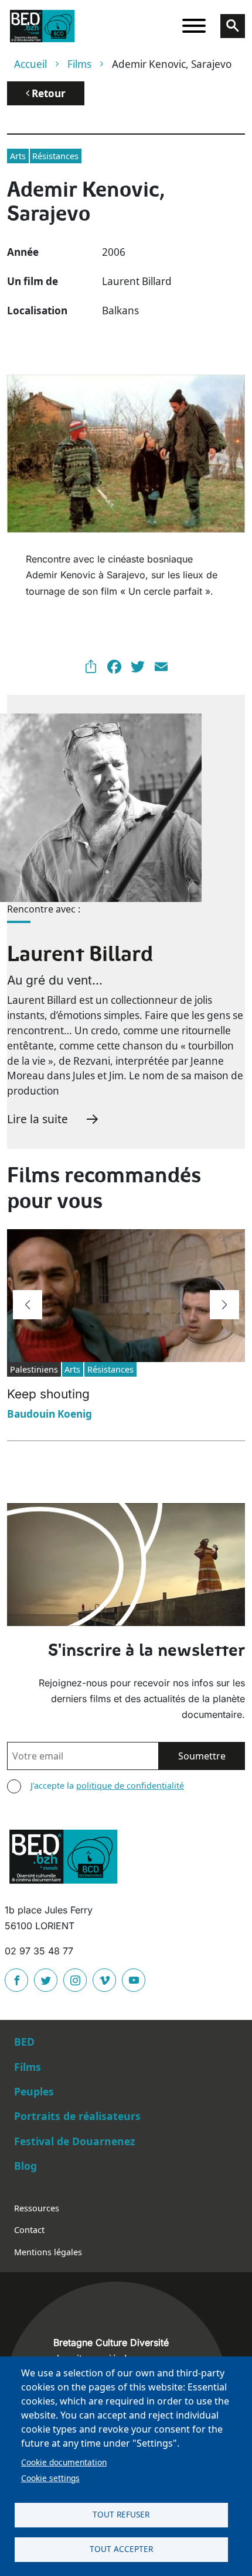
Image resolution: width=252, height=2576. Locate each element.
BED (24, 2042)
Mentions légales (48, 2252)
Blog (25, 2166)
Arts (18, 156)
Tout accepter (121, 2549)
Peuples (34, 2091)
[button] (28, 1305)
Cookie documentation (64, 2462)
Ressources (37, 2208)
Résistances (55, 156)
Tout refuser (121, 2514)
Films (79, 64)
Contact (29, 2230)
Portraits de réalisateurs (77, 2116)
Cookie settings (50, 2478)
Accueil (30, 64)
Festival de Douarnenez (75, 2141)
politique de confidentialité (130, 1786)
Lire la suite (38, 1119)
